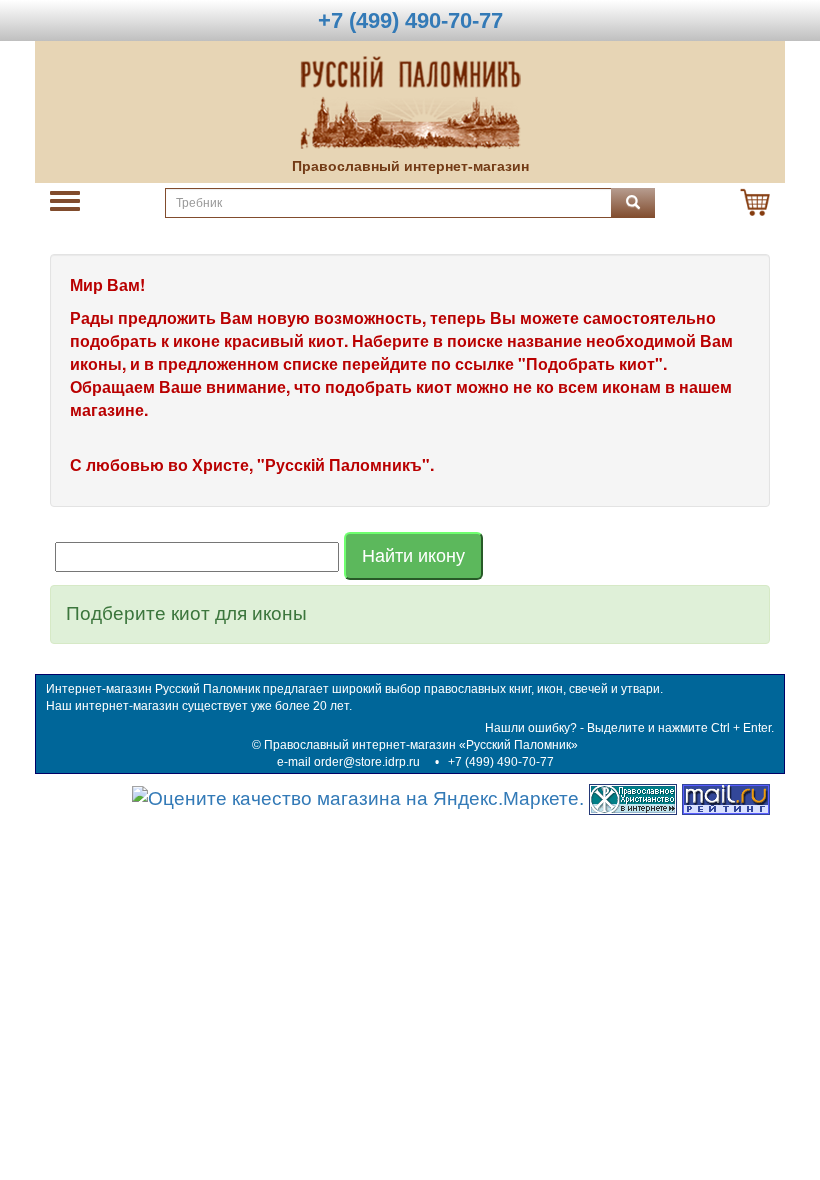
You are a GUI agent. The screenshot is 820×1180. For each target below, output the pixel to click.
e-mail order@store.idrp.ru (348, 762)
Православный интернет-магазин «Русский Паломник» (421, 745)
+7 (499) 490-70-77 (501, 762)
